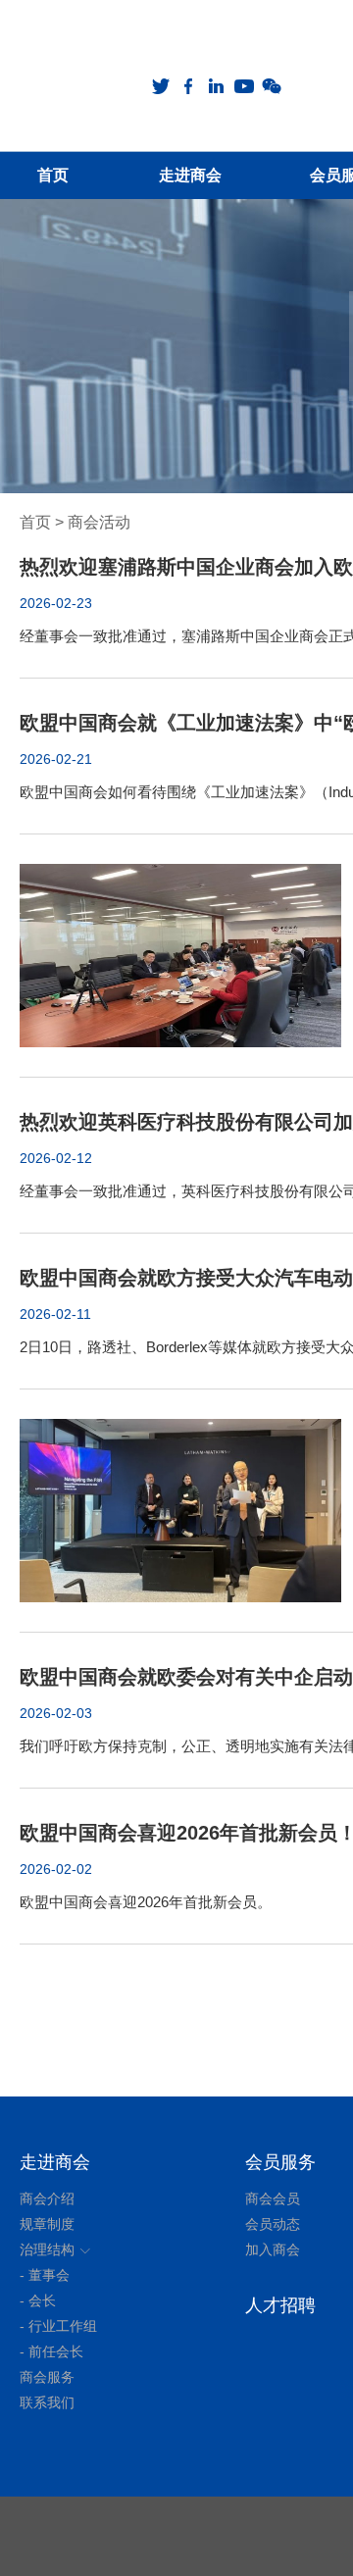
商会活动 (99, 522)
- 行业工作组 (58, 2326)
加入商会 (273, 2249)
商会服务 (47, 2377)
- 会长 (38, 2300)
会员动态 (273, 2224)
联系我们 (47, 2402)
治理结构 (47, 2249)
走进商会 (55, 2162)
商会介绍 (47, 2198)
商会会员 (273, 2198)
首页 (35, 522)
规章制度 (47, 2224)
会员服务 (280, 2162)
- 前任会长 (51, 2351)
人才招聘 (280, 2305)
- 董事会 (45, 2275)
